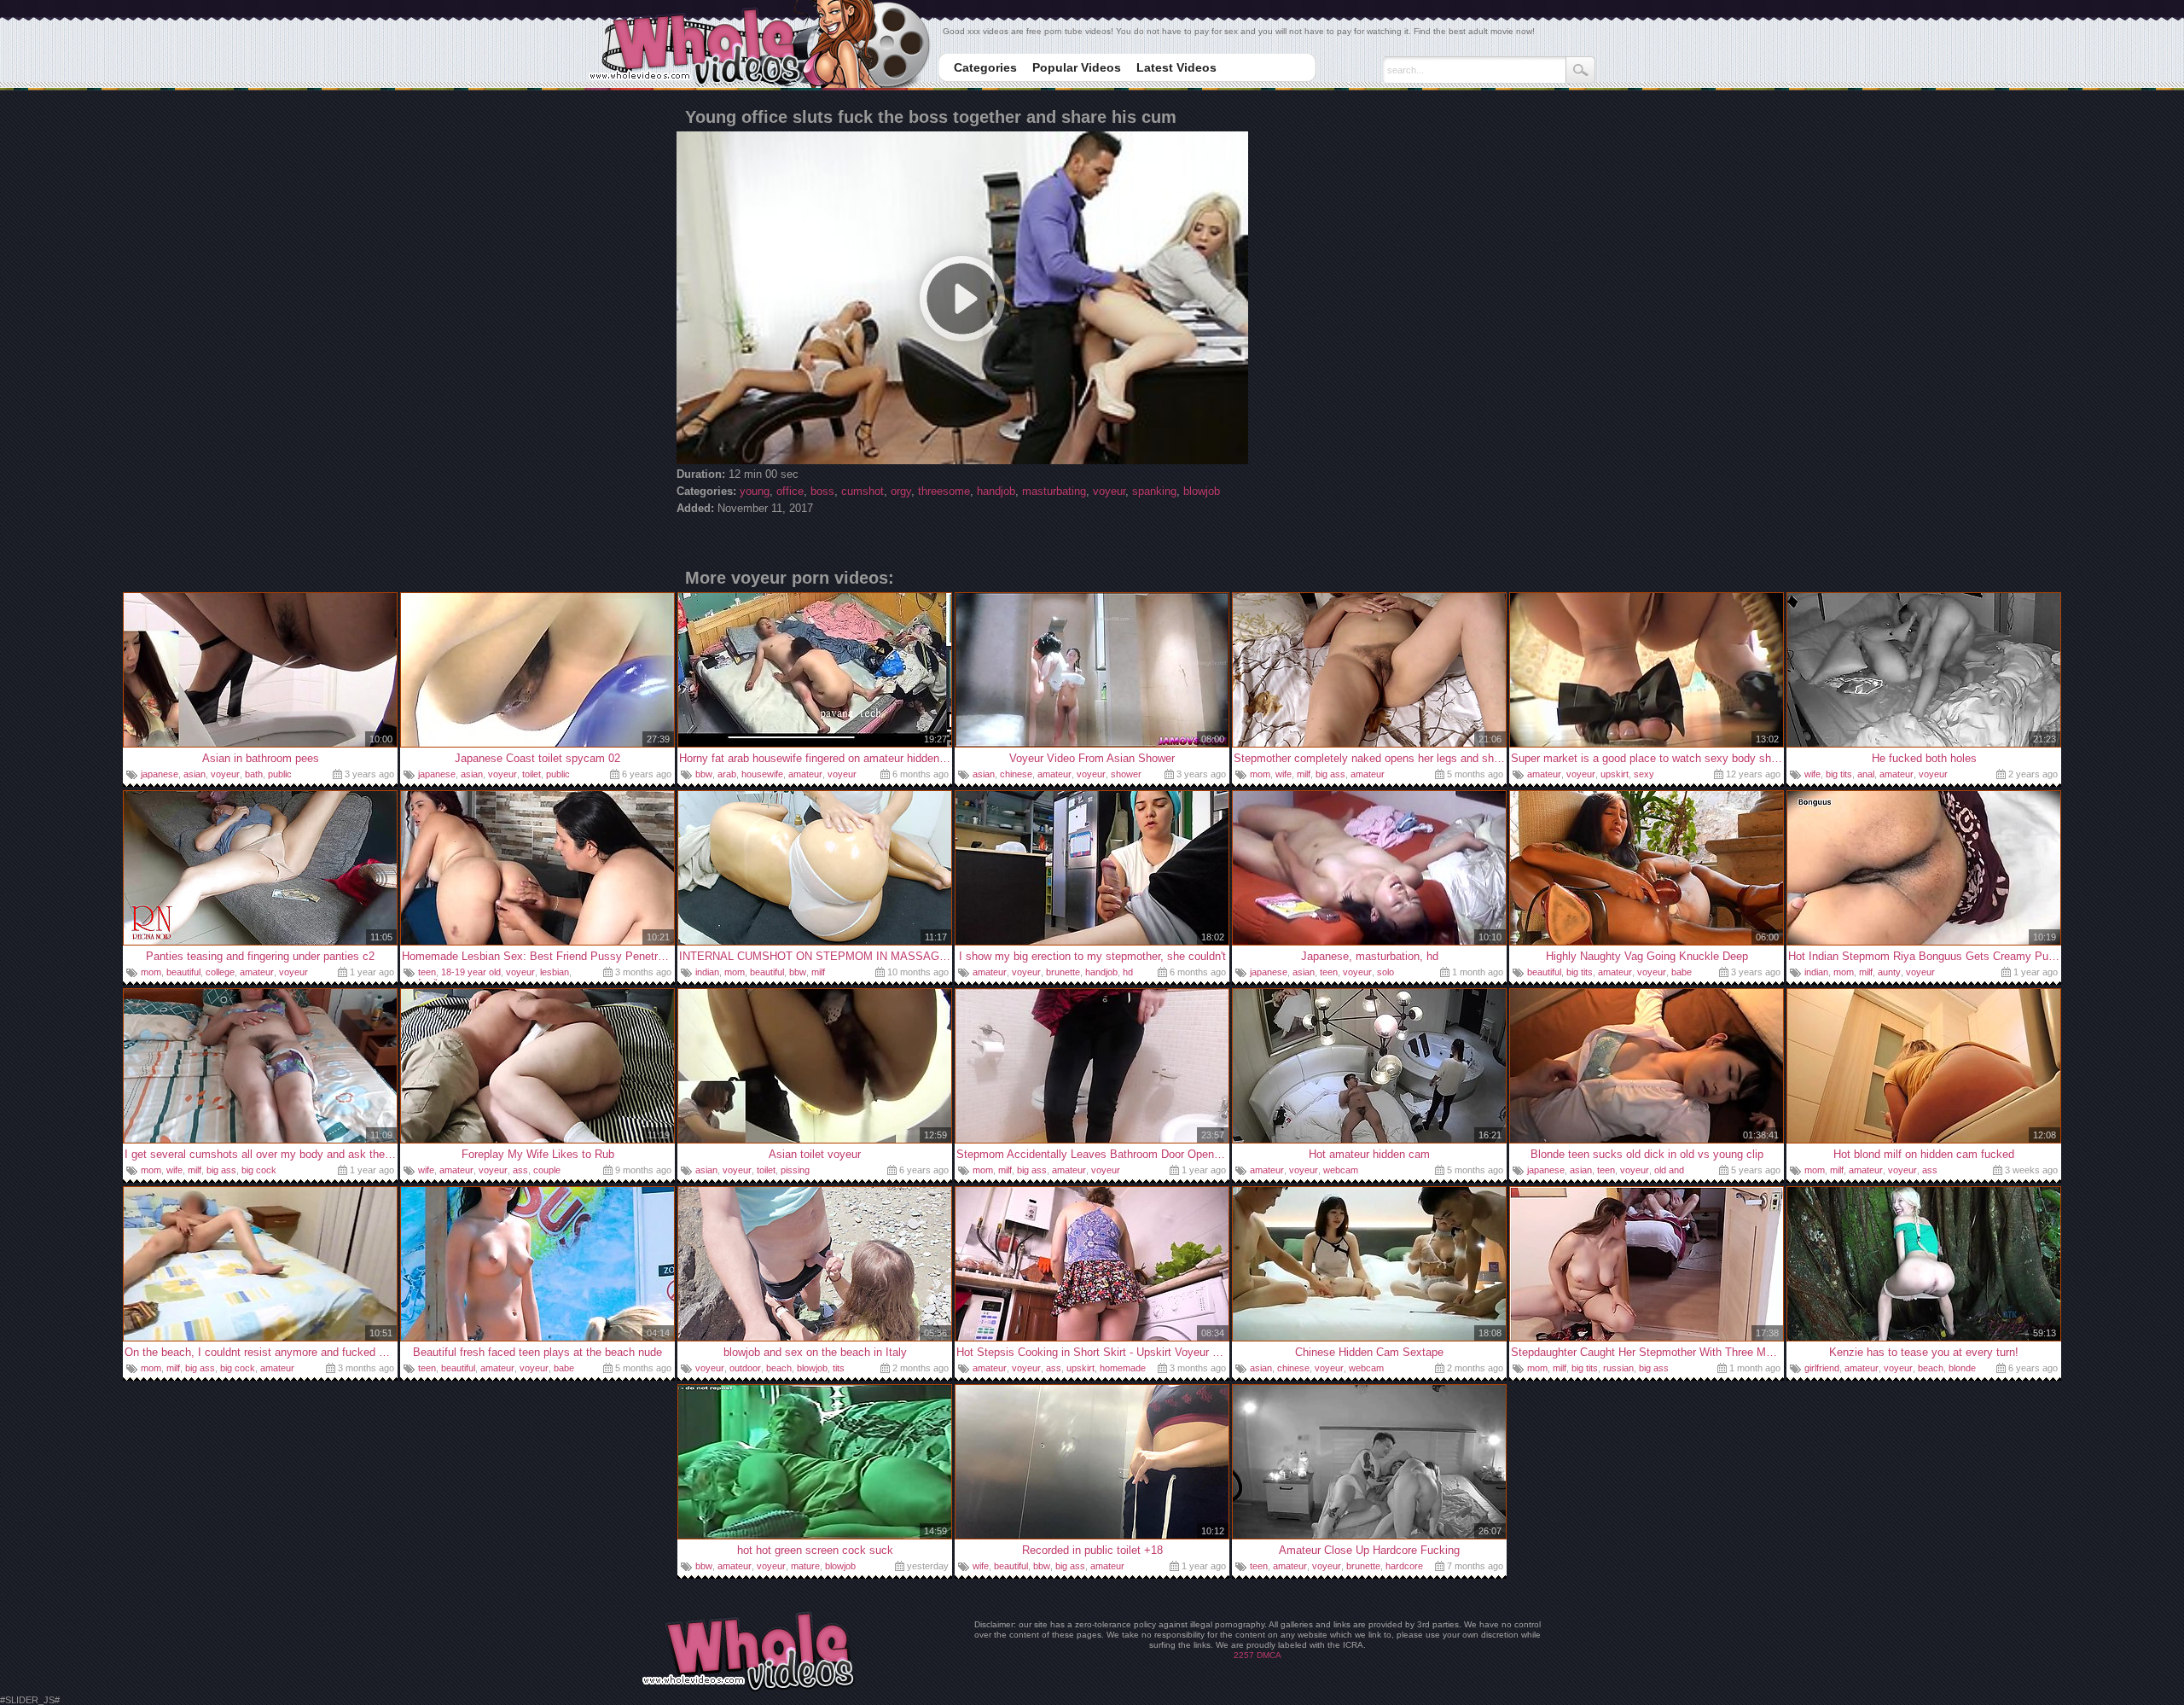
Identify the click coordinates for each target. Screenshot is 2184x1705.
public (280, 774)
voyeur (1109, 491)
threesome (944, 491)
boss (822, 491)
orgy (901, 491)
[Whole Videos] (759, 46)
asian (195, 774)
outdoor (745, 1368)
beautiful (183, 972)
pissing (795, 1170)
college (220, 972)
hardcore (1404, 1566)
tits (839, 1368)
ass (520, 1170)
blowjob (1202, 491)
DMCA (1269, 1655)
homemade (1123, 1368)
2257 (1244, 1655)
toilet (531, 774)
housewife (762, 774)
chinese (1016, 774)
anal (1866, 774)
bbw (704, 774)
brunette (1063, 972)
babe (1682, 972)
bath (254, 774)
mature (805, 1566)
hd (1128, 972)
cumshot (863, 491)
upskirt (1615, 774)
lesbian (555, 972)
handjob (996, 491)
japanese (160, 774)
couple (547, 1170)
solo (1385, 972)
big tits (1839, 774)
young (755, 491)
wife (1284, 774)
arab (727, 774)
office (790, 491)
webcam (1341, 1170)
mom (1260, 774)
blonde (1962, 1368)
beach (779, 1368)
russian (1618, 1368)
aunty (1889, 972)
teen (427, 972)
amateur (805, 774)
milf (1304, 774)
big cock (259, 1170)
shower (1126, 774)
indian (707, 972)
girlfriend (1822, 1368)
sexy (1644, 774)
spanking (1154, 491)
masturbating (1054, 491)
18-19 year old (471, 972)
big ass (1330, 774)
